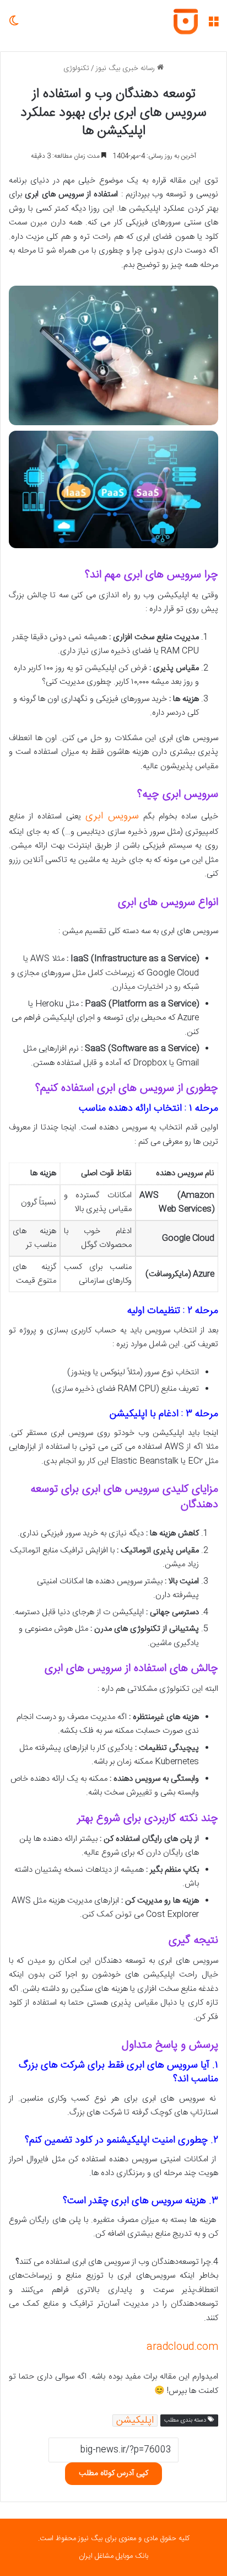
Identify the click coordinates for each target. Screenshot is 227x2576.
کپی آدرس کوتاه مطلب (113, 2473)
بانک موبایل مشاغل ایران (113, 2556)
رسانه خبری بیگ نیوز (126, 68)
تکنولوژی (76, 68)
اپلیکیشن (135, 2420)
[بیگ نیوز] (186, 22)
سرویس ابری (112, 816)
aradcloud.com (182, 2347)
